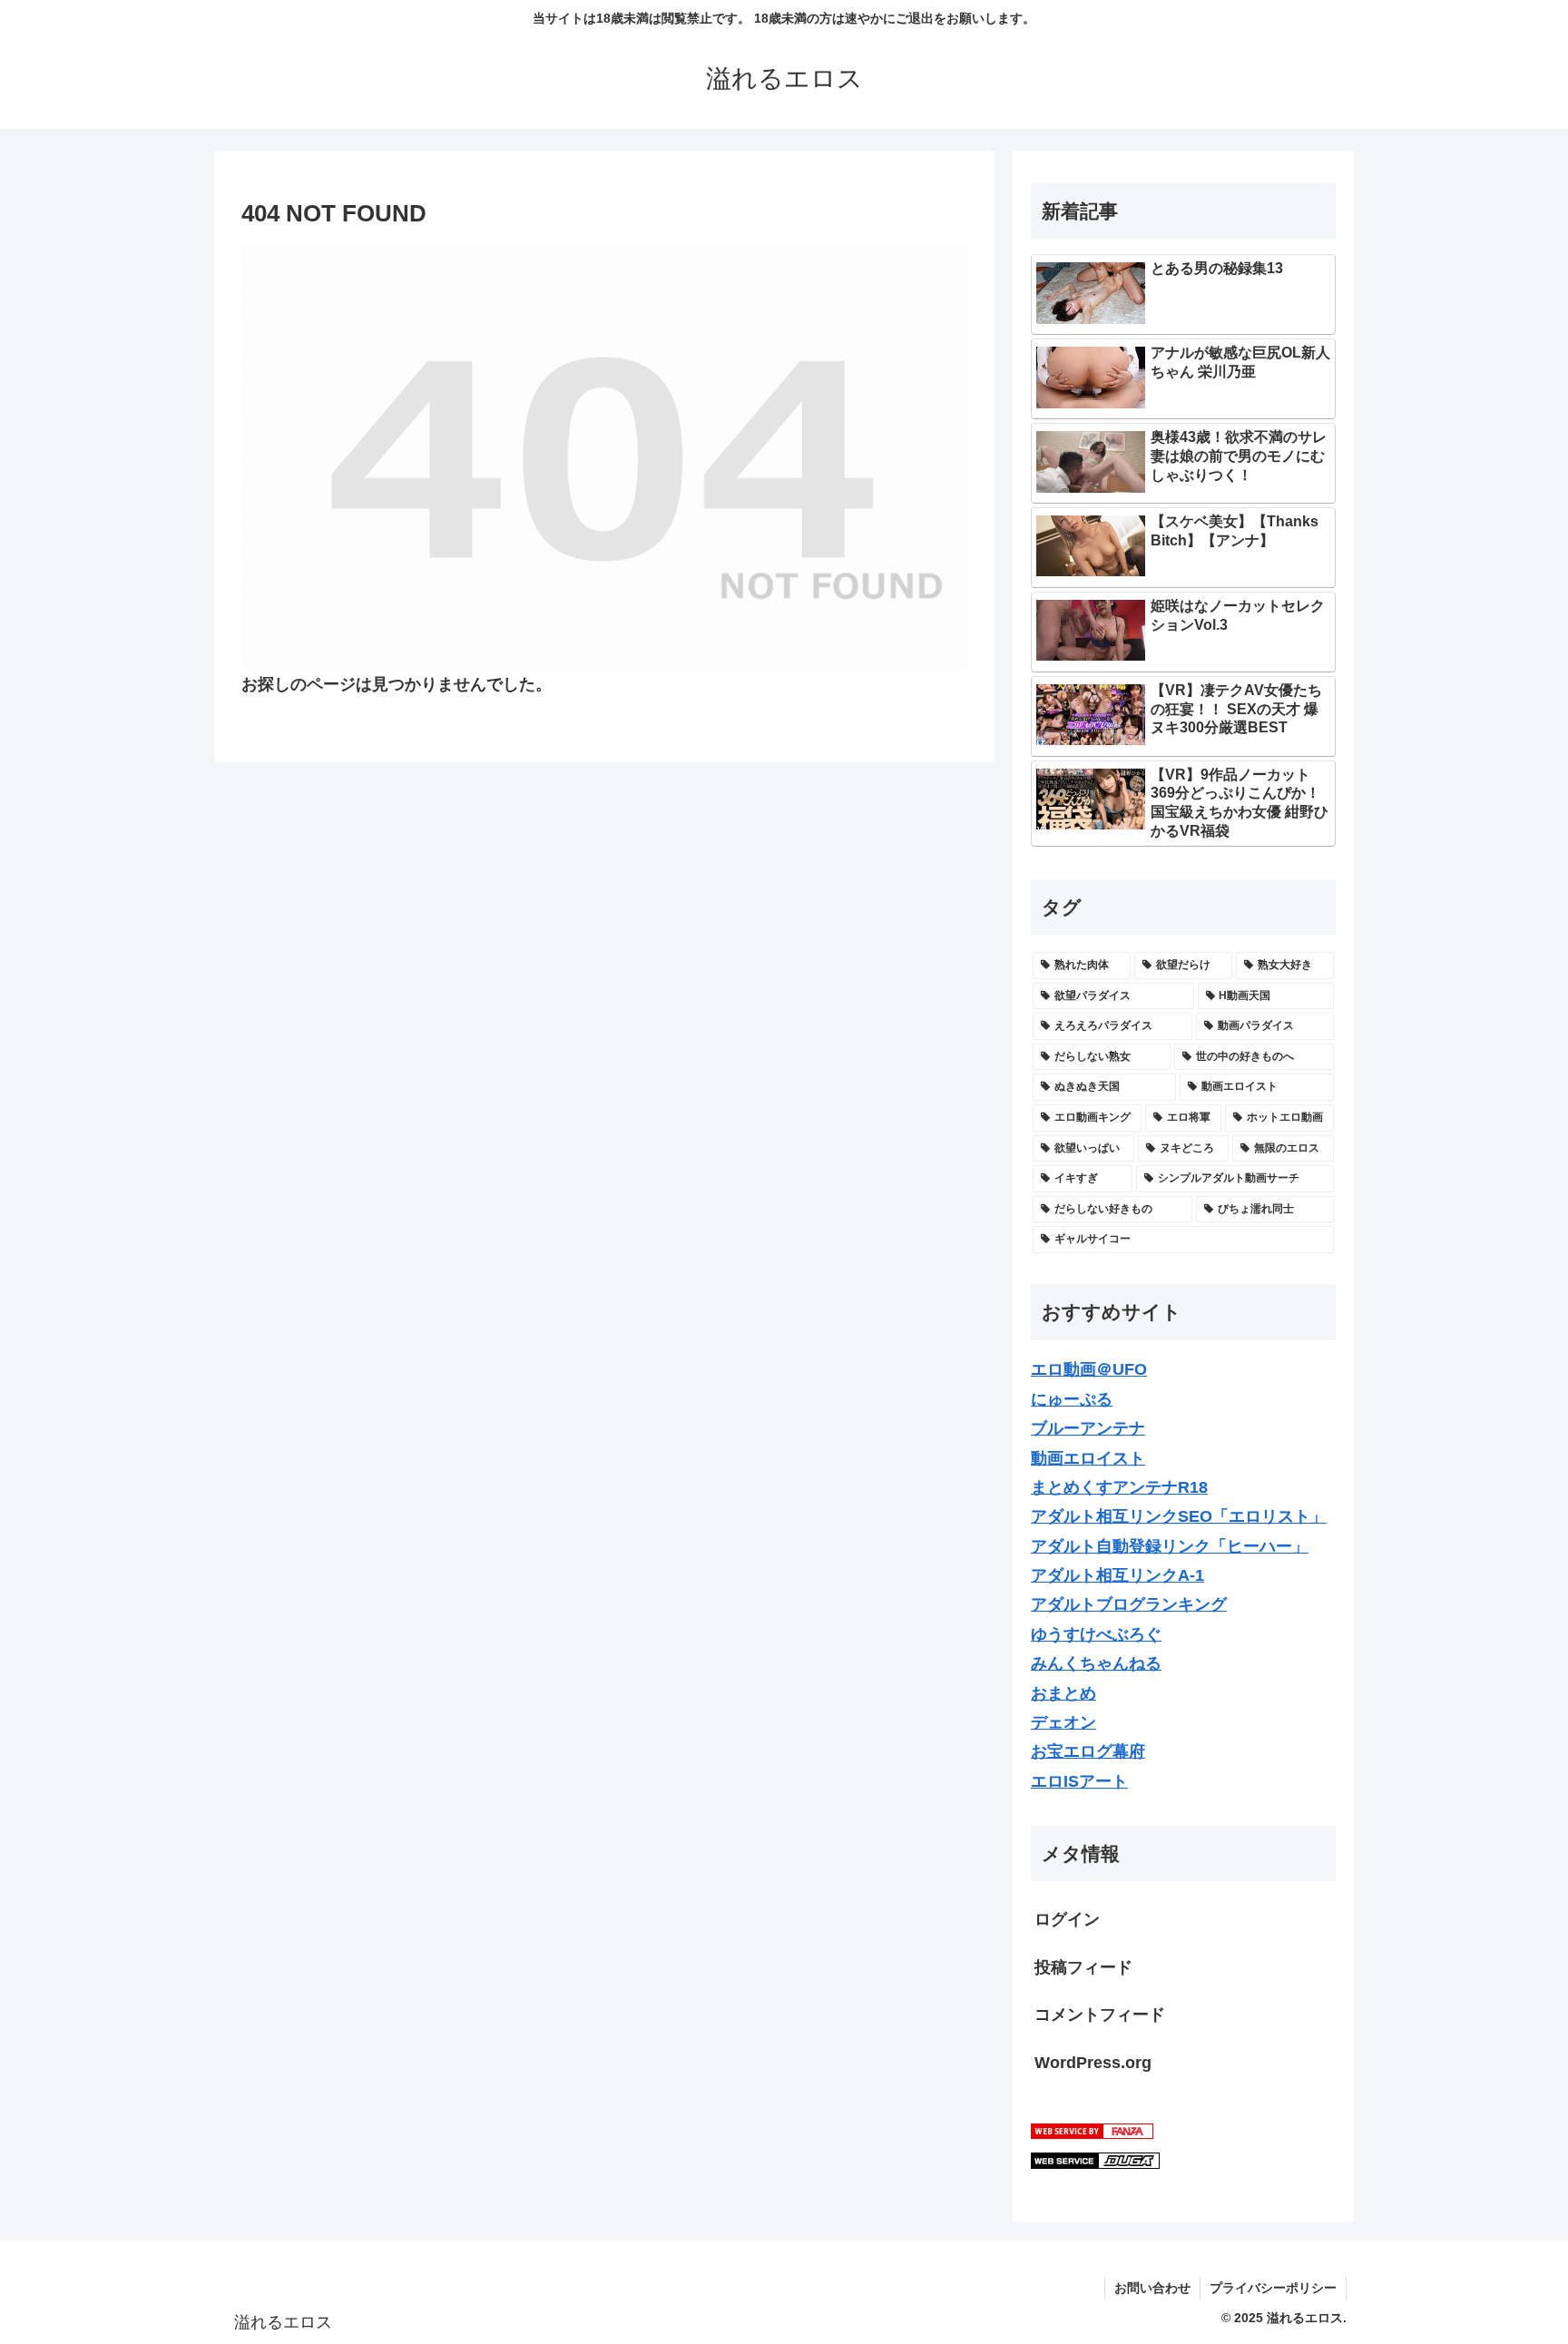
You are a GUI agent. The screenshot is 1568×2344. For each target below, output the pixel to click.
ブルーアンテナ (1088, 1428)
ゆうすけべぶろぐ (1096, 1634)
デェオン (1063, 1722)
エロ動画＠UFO (1089, 1369)
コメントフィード (1100, 2015)
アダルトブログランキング (1129, 1604)
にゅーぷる (1072, 1399)
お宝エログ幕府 (1088, 1751)
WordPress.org (1093, 2063)
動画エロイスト (1088, 1458)
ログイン (1067, 1919)
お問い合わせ (1152, 2288)
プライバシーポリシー (1273, 2288)
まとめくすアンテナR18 (1119, 1487)
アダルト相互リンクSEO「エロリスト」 (1179, 1516)
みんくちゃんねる (1096, 1663)
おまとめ (1063, 1693)
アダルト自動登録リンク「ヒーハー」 (1170, 1546)
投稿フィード (1083, 1967)
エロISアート (1079, 1781)
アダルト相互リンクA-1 (1117, 1575)
